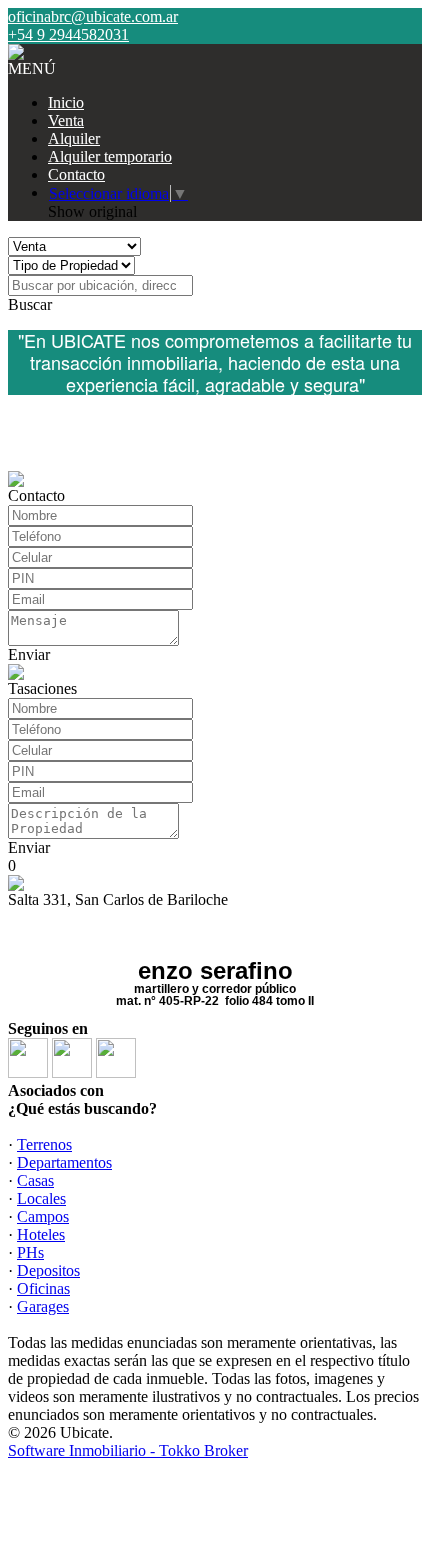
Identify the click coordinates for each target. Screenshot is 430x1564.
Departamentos (64, 1162)
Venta (66, 120)
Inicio (66, 102)
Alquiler (74, 138)
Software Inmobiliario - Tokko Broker (128, 1450)
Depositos (48, 1270)
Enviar (29, 654)
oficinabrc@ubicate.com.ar (93, 16)
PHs (30, 1252)
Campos (43, 1216)
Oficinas (43, 1288)
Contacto (76, 174)
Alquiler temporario (110, 156)
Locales (41, 1198)
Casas (35, 1180)
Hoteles (41, 1234)
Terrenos (44, 1144)
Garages (43, 1306)
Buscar (30, 304)
